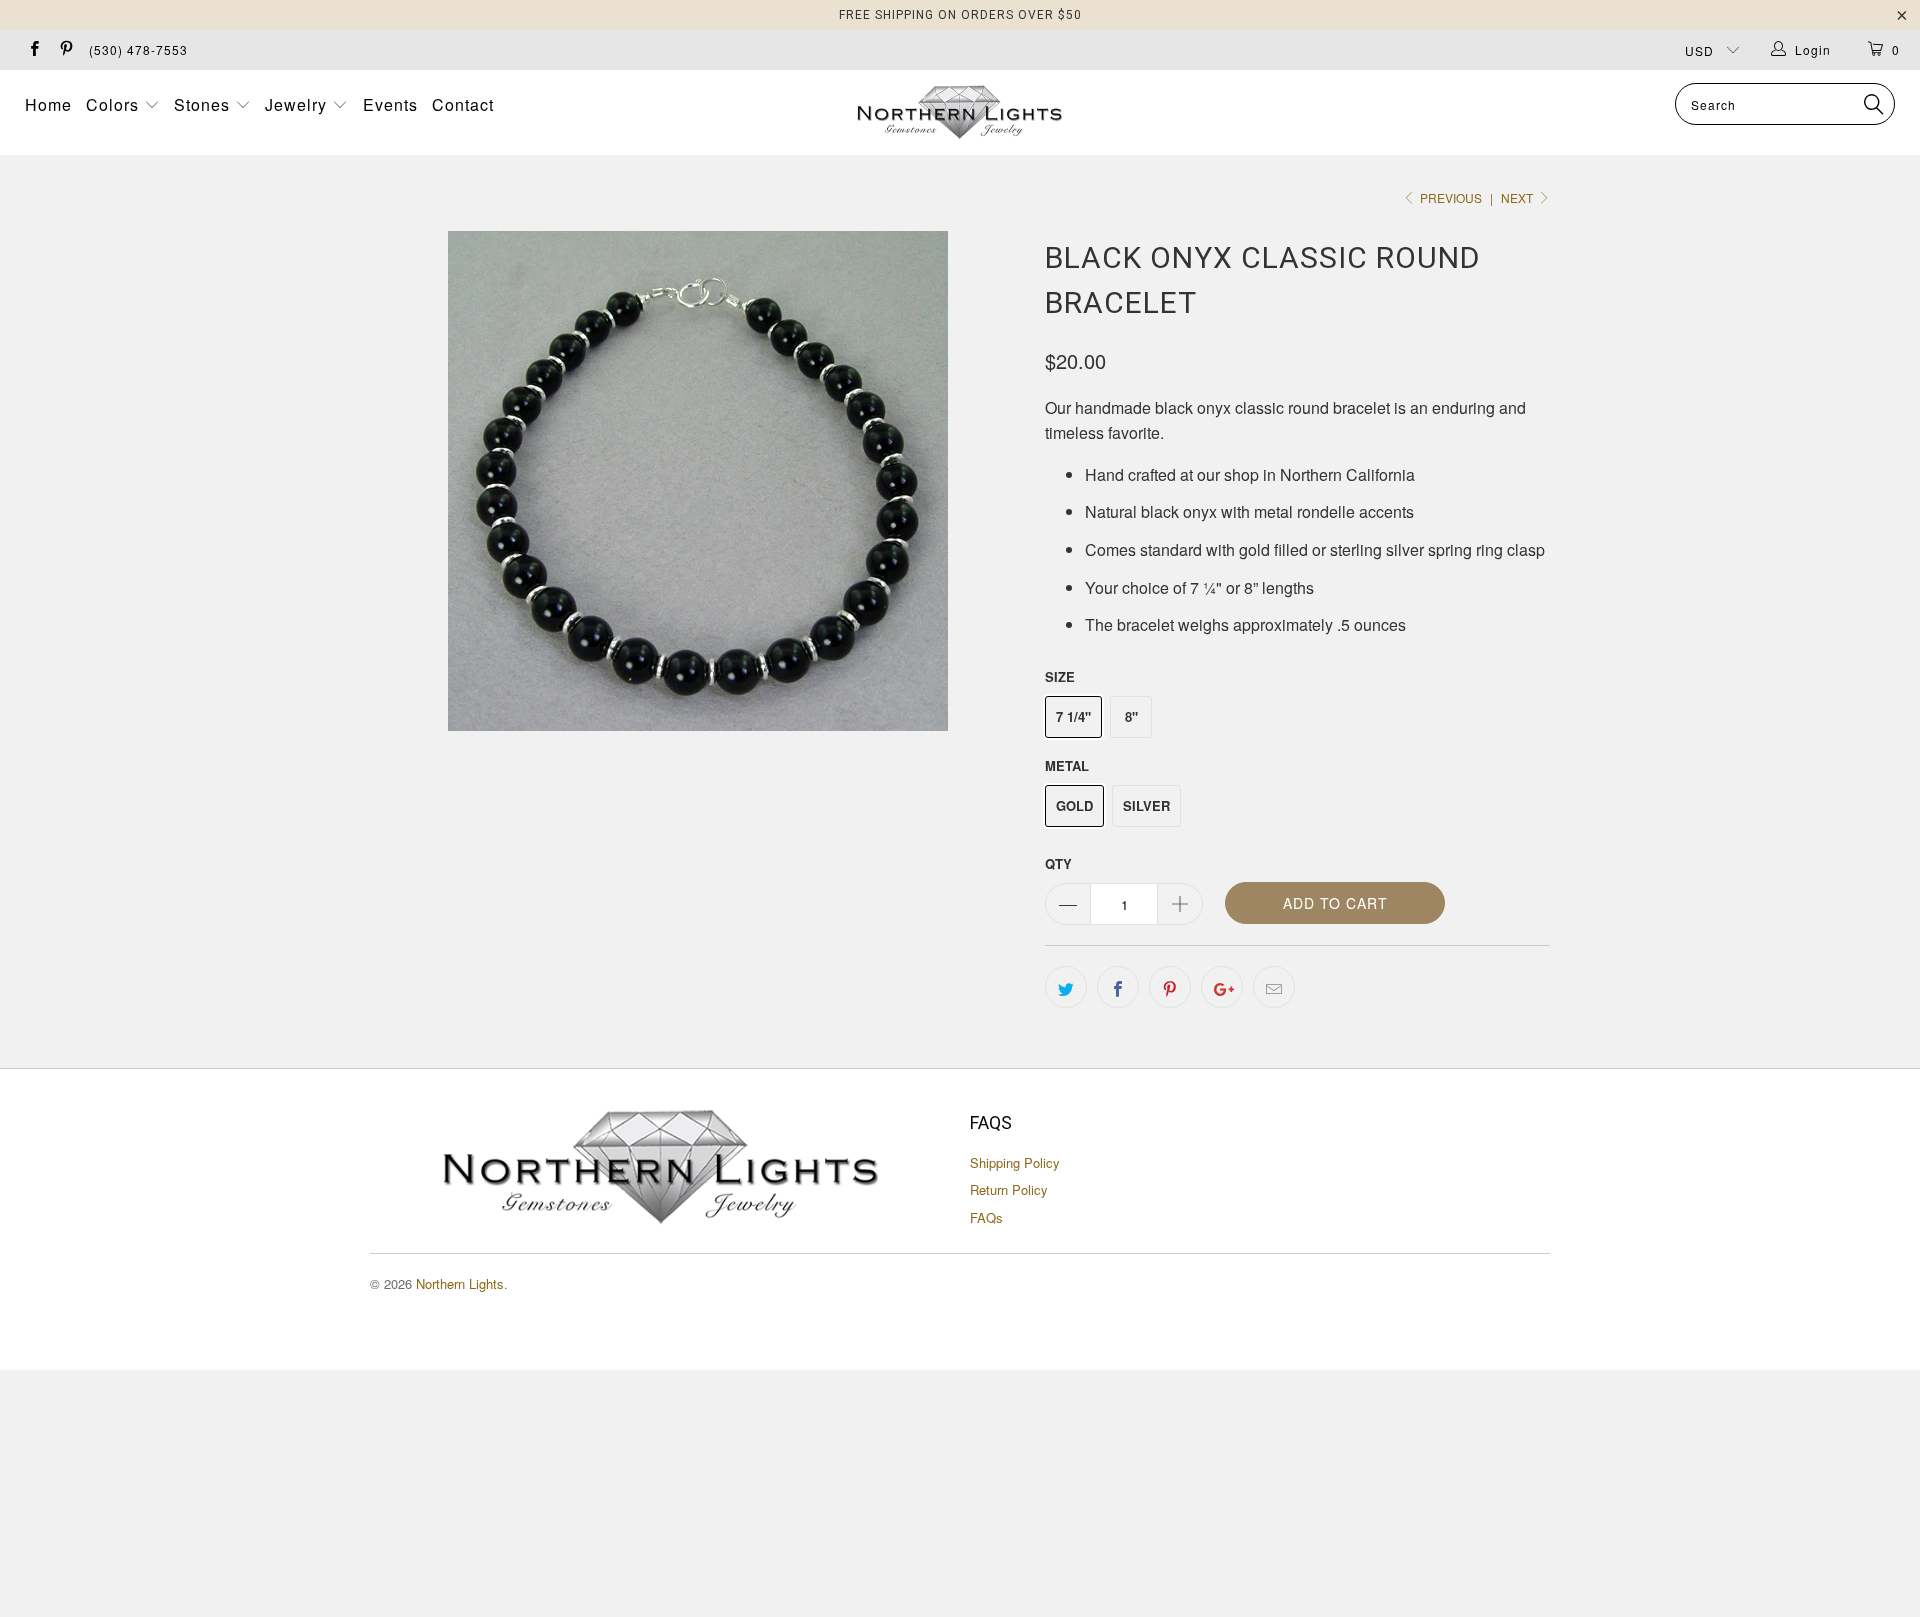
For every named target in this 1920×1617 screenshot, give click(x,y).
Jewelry (298, 104)
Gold (1074, 805)
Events (390, 104)
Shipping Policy (1015, 1162)
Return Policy (1009, 1189)
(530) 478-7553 (138, 49)
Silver (1146, 805)
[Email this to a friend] (1274, 987)
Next (1518, 197)
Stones (204, 104)
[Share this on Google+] (1222, 987)
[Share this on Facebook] (1118, 987)
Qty (1058, 863)
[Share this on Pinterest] (1170, 987)
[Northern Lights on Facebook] (33, 49)
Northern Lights (460, 1283)
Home (48, 104)
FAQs (986, 1217)
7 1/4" (1073, 716)
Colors (115, 104)
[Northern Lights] (959, 112)
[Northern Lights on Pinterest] (64, 49)
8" (1131, 716)
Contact (463, 104)
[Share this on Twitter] (1066, 987)
